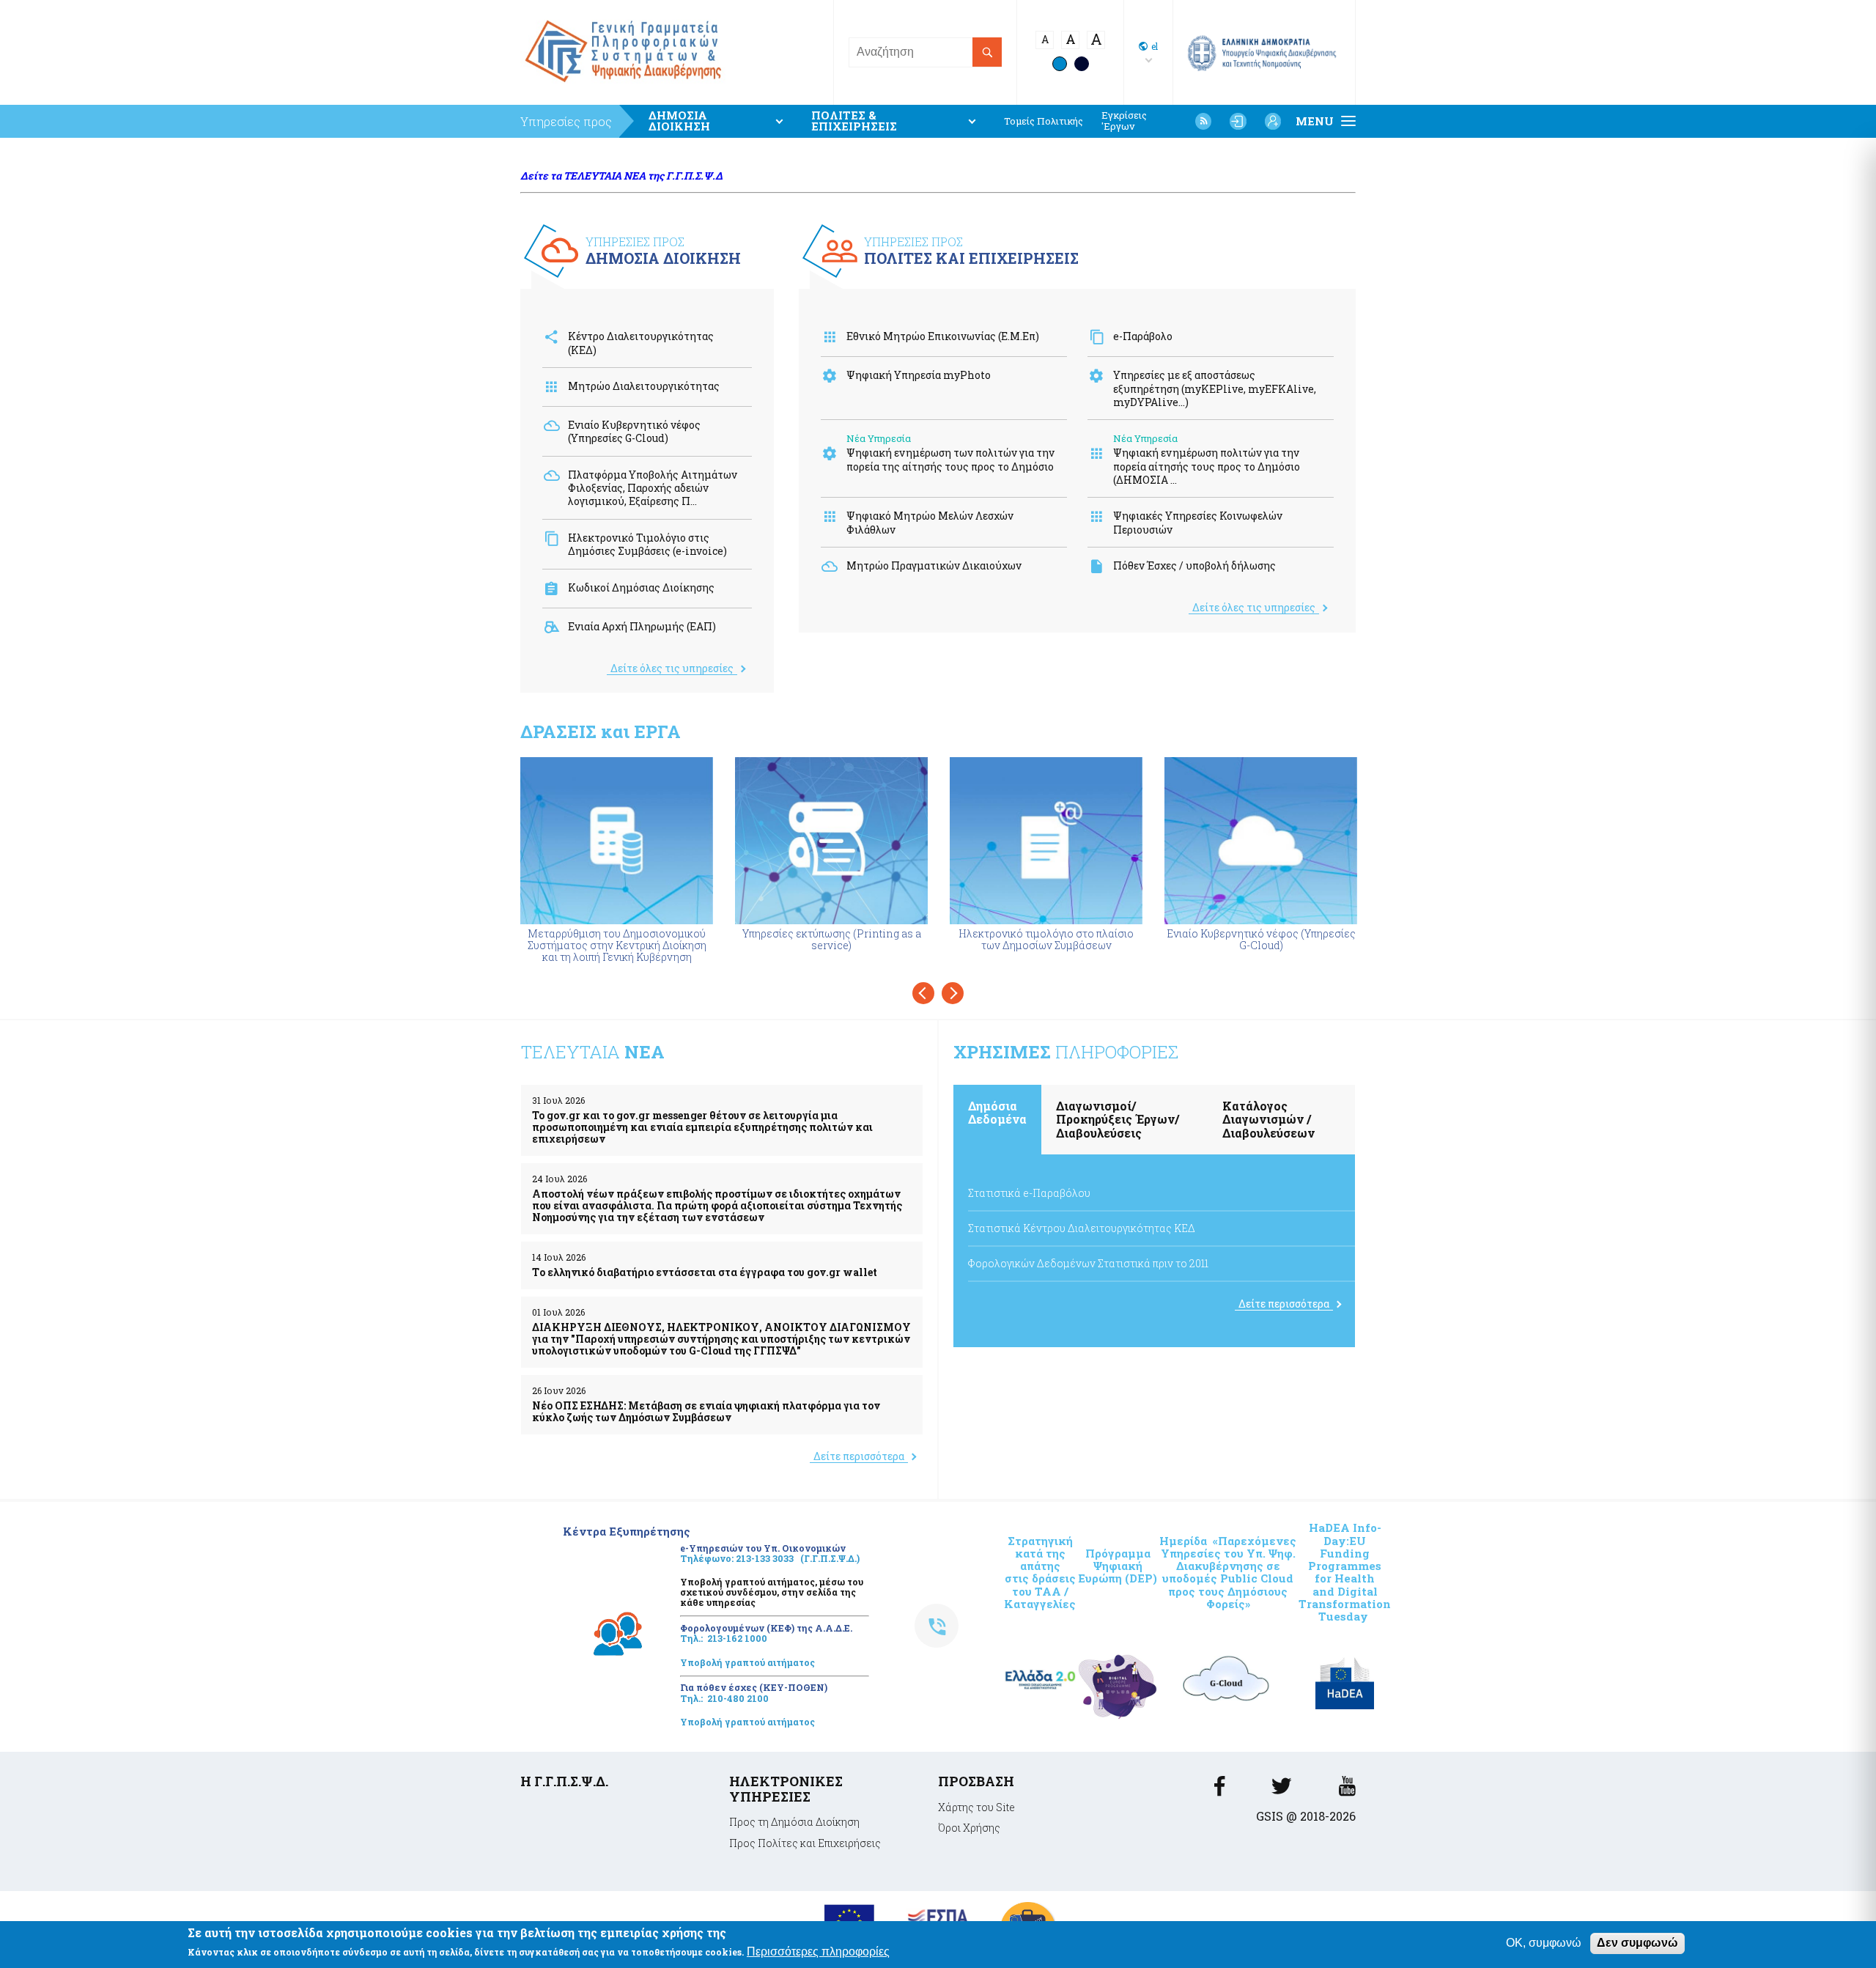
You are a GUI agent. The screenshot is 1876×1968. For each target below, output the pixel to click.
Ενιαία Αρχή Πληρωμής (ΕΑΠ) (642, 626)
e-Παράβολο (1143, 336)
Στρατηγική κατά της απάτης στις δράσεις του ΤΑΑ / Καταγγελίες (1040, 1572)
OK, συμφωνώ (1544, 1943)
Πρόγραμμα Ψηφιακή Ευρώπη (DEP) (1118, 1566)
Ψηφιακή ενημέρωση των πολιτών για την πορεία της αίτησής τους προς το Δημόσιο (950, 459)
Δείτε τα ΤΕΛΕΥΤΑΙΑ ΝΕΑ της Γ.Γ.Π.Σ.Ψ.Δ (621, 176)
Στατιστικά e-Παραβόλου (1029, 1193)
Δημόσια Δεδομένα (997, 1112)
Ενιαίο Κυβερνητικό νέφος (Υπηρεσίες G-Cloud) (634, 431)
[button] (923, 993)
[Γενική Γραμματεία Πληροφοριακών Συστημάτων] (1219, 1790)
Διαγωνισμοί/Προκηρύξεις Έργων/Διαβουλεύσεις (1118, 1119)
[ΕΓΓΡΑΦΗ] (1273, 121)
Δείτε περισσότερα (859, 1456)
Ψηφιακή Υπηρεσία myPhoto (919, 375)
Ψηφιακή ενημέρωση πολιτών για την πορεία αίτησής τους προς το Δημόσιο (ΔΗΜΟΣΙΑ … (1207, 466)
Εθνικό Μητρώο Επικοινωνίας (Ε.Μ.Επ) (943, 336)
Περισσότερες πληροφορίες (818, 1952)
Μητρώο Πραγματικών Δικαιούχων (934, 565)
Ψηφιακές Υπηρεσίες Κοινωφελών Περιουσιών (1198, 522)
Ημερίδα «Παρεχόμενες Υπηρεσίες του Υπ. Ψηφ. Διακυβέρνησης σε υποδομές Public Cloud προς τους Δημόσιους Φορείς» (1228, 1572)
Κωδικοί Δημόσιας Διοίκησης (641, 587)
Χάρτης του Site (976, 1807)
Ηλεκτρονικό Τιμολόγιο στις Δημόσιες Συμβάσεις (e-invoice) (647, 544)
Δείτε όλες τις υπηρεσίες (672, 668)
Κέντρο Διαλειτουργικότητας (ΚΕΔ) (641, 343)
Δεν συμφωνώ (1637, 1943)
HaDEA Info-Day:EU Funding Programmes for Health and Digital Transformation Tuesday (1345, 1572)
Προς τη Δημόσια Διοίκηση (794, 1822)
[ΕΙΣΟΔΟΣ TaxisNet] (1238, 121)
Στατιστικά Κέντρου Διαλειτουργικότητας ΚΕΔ (1082, 1228)
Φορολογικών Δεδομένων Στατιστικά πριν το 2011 (1088, 1263)
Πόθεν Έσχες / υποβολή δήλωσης (1194, 565)
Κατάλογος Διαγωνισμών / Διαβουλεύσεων (1268, 1119)
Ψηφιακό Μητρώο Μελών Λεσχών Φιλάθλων (930, 522)
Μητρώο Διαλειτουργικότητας (644, 386)
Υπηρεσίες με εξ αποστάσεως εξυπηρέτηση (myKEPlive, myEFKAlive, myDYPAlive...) (1215, 388)
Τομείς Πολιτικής (1044, 121)
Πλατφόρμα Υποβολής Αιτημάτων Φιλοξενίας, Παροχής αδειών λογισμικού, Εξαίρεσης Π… (653, 488)
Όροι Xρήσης (969, 1828)
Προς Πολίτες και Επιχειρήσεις (805, 1843)
